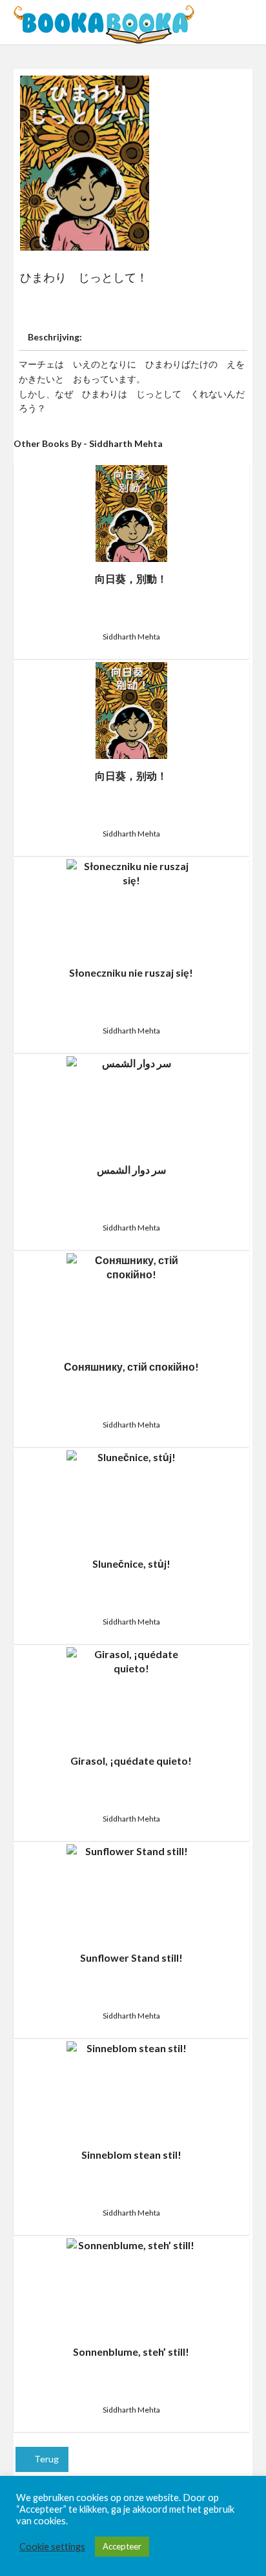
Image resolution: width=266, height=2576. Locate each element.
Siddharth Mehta (131, 637)
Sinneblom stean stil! (131, 2155)
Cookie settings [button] (52, 2547)
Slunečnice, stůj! (131, 1563)
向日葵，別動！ (131, 578)
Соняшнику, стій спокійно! (131, 1366)
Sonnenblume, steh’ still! (131, 2352)
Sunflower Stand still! (131, 1958)
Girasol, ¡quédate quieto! (131, 1761)
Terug (46, 2459)
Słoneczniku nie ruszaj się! (131, 972)
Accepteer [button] (122, 2546)
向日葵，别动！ (131, 775)
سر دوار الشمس (131, 1169)
